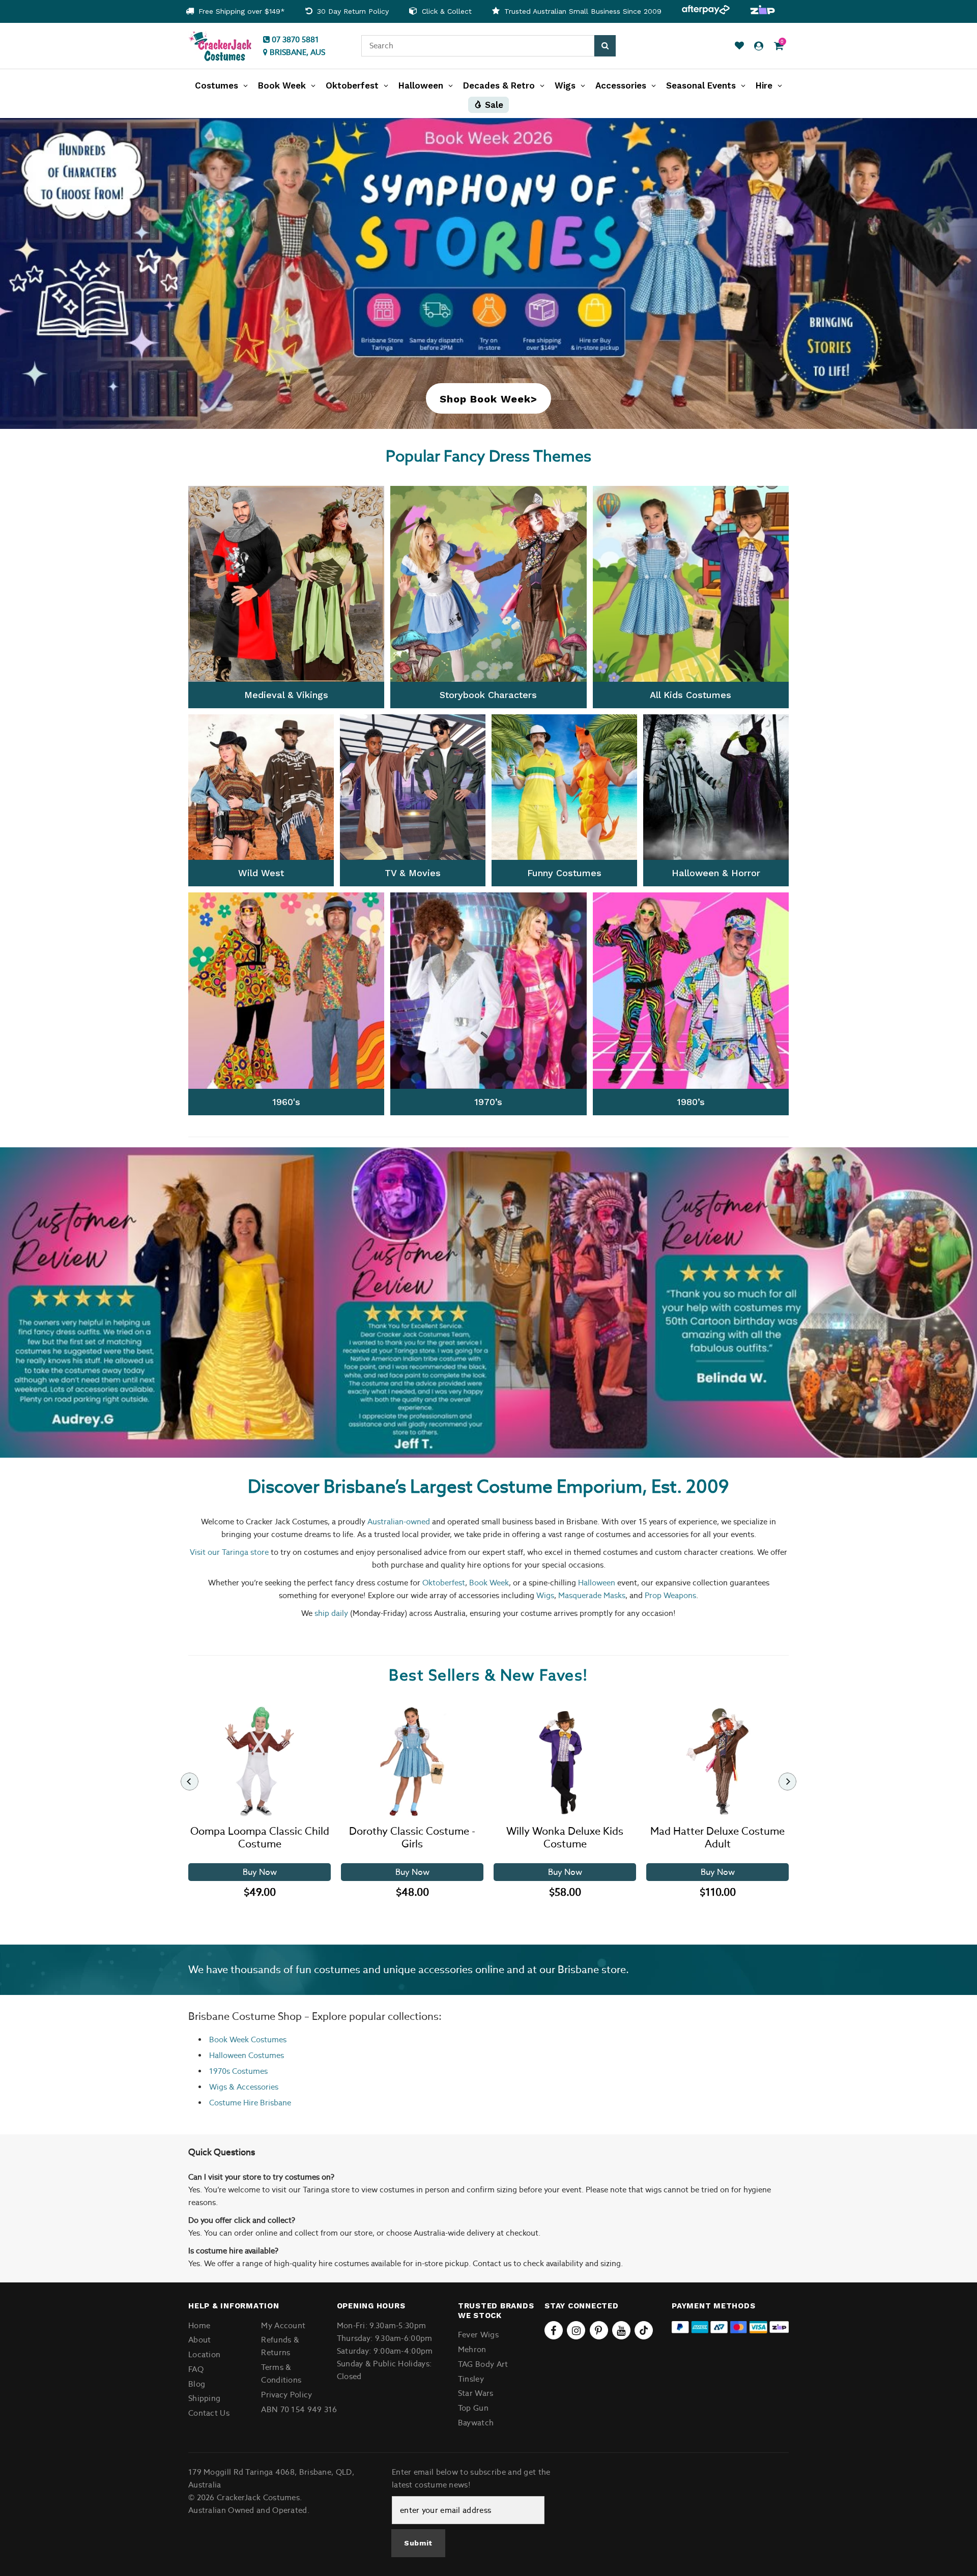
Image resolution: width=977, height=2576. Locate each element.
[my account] (759, 46)
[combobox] (478, 46)
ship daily (331, 1613)
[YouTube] (621, 2330)
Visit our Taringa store (229, 1552)
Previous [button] (28, 1303)
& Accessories (253, 2087)
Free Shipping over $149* (240, 11)
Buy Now (260, 1872)
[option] (235, 11)
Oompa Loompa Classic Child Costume (260, 1838)
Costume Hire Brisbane (250, 2103)
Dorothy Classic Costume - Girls (412, 1838)
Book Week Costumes (248, 2039)
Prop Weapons (670, 1595)
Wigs (545, 1595)
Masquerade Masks (592, 1595)
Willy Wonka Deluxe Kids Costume (565, 1838)
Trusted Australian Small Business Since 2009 (582, 11)
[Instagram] (576, 2330)
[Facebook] (554, 2330)
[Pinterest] (599, 2330)
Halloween (597, 1583)
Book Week (489, 1583)
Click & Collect (446, 11)
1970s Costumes (238, 2071)
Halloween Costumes (247, 2055)
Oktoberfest (444, 1583)
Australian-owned (399, 1522)
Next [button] (949, 1303)
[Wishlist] (739, 46)
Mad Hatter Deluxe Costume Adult (717, 1838)
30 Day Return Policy (352, 11)
